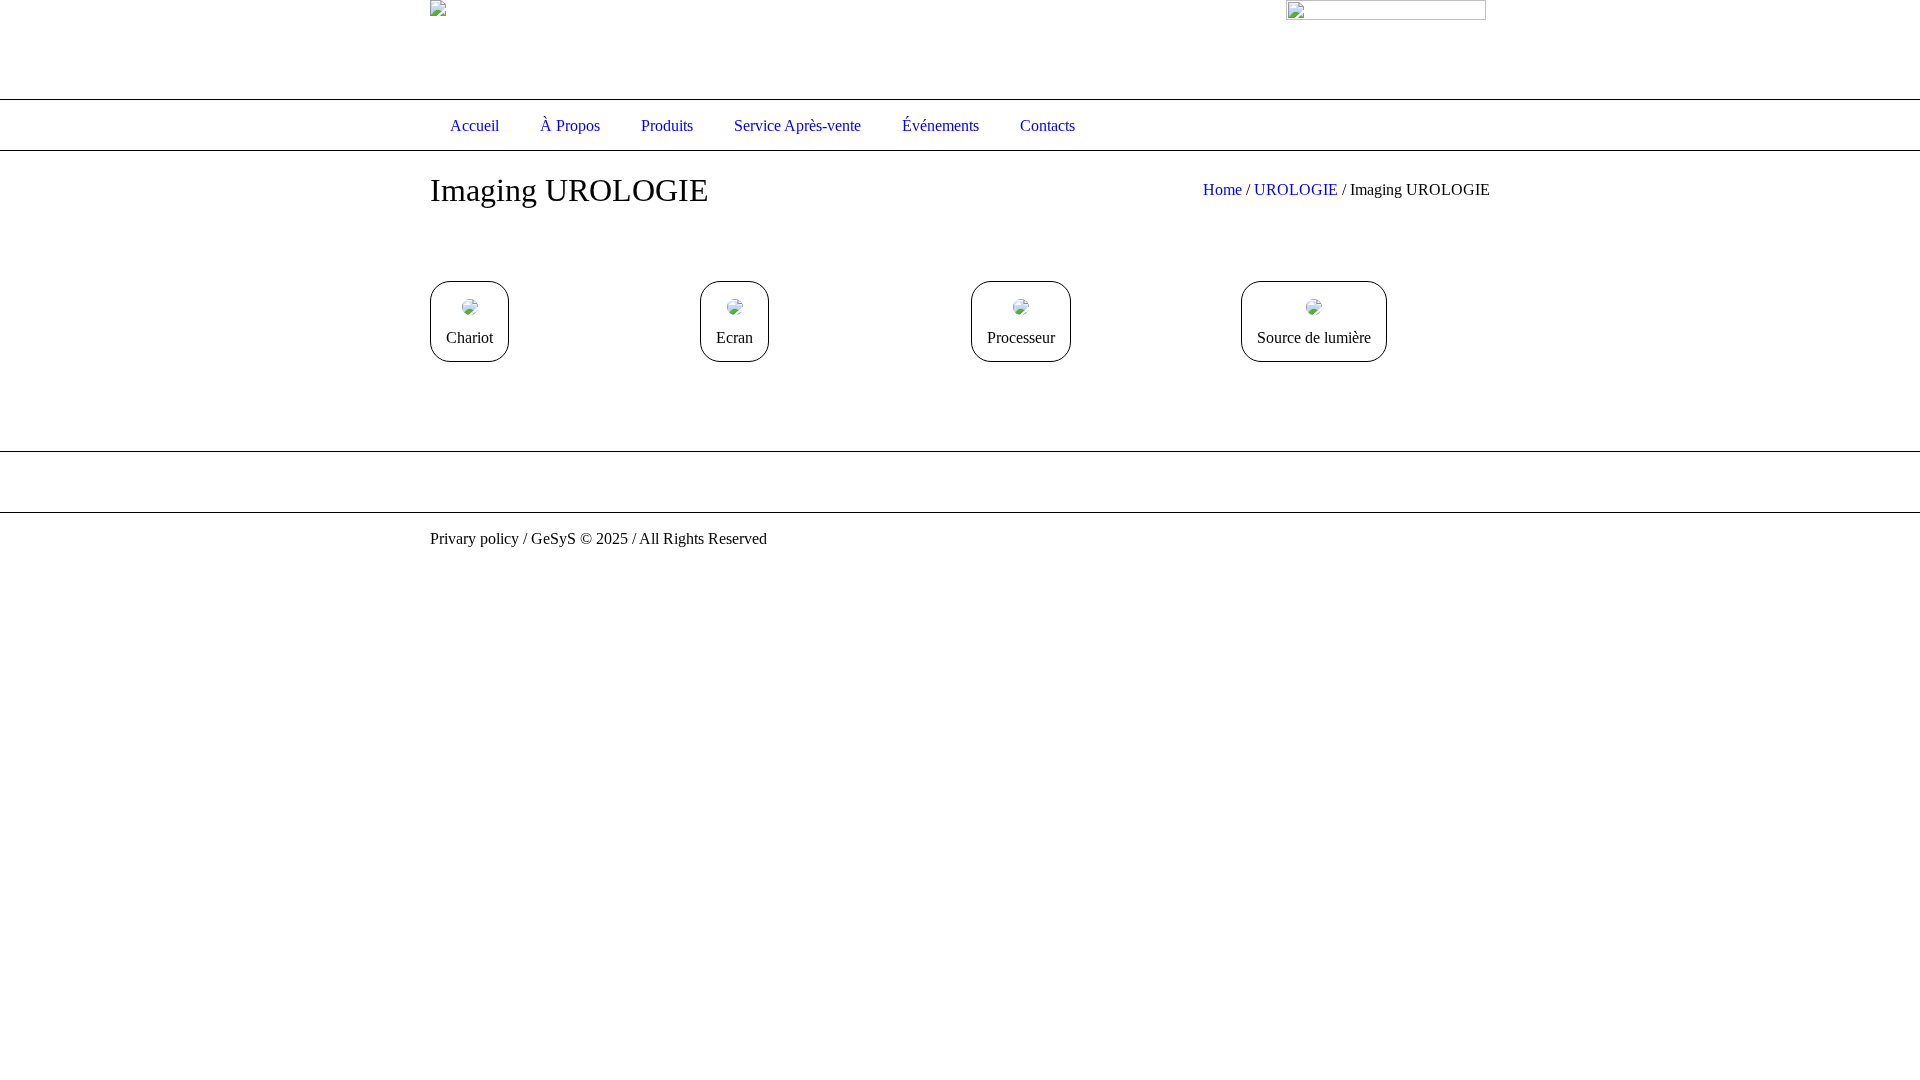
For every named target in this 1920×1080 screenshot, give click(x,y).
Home (1222, 189)
